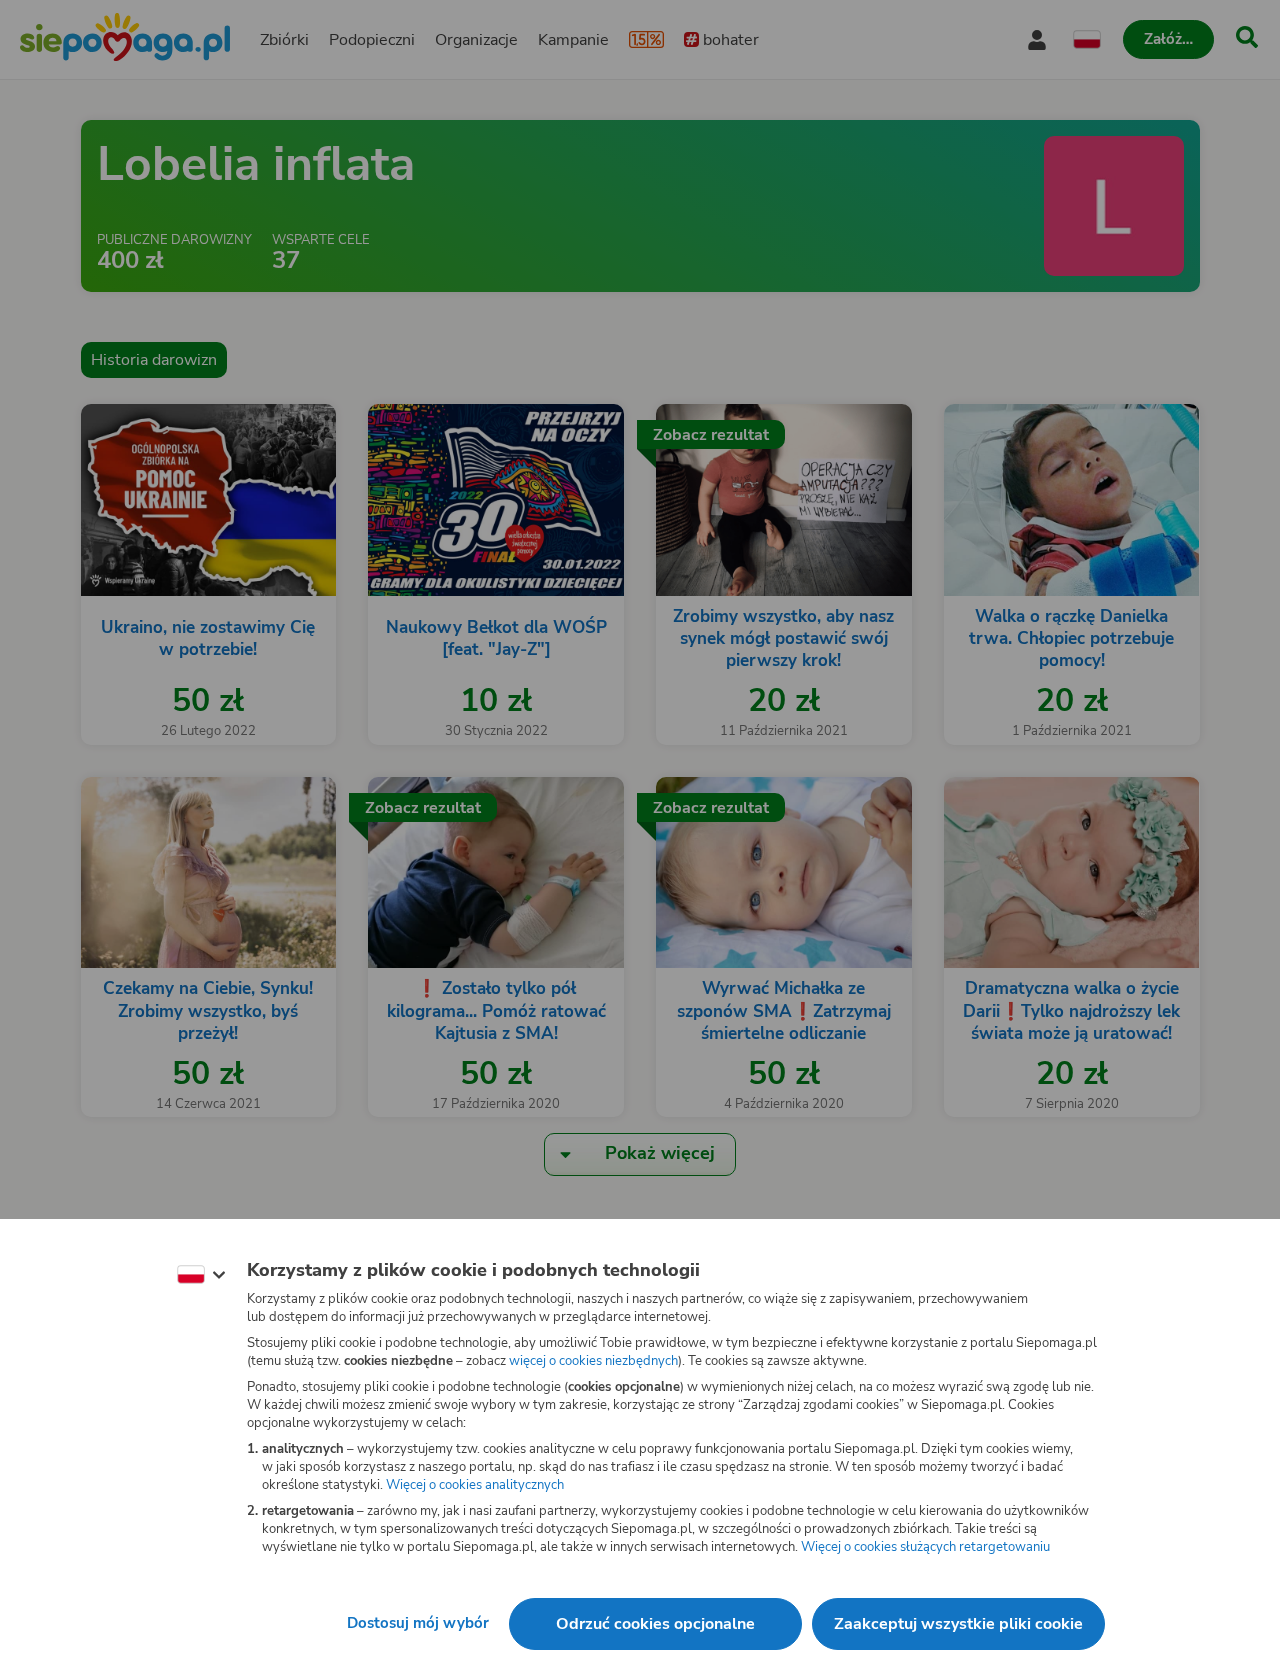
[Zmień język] (201, 1275)
